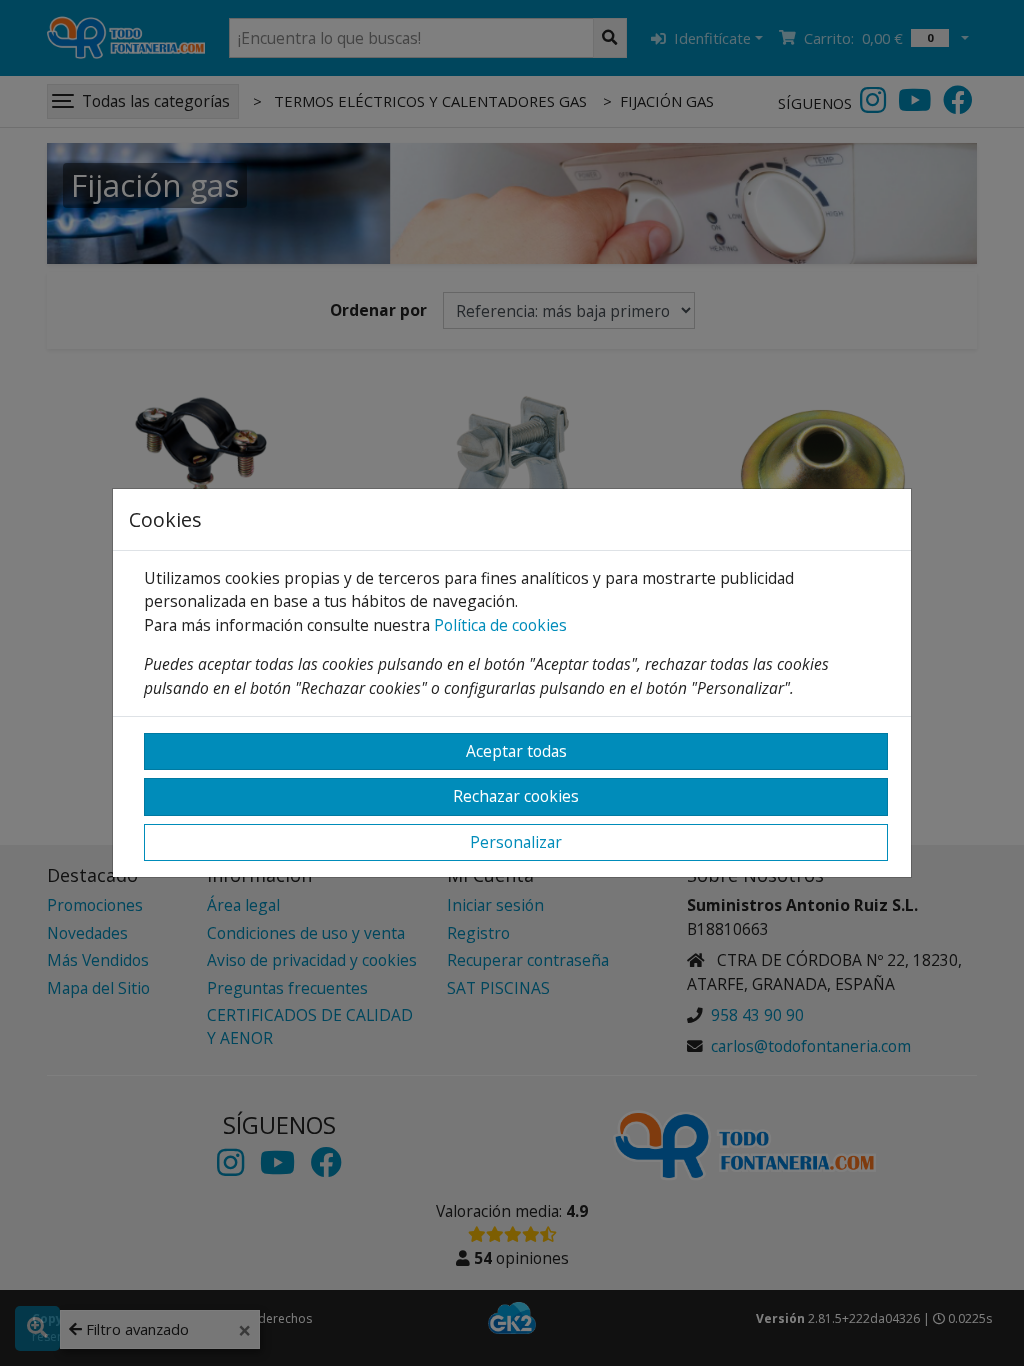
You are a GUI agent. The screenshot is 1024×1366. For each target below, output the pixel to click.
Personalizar (516, 842)
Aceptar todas (516, 751)
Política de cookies (500, 625)
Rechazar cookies (516, 796)
